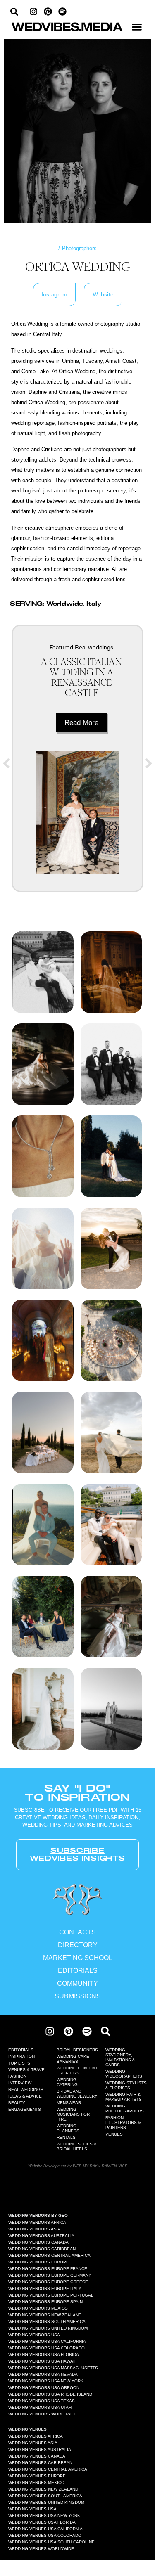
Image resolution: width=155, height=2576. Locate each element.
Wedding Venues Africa (36, 2436)
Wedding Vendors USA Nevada (43, 2374)
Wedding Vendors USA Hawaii (42, 2361)
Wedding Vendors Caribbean (42, 2249)
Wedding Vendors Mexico (38, 2308)
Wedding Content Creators (77, 2071)
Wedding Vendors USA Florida (44, 2355)
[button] (137, 27)
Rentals (66, 2137)
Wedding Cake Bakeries (73, 2059)
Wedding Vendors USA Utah (40, 2407)
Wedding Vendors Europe (39, 2262)
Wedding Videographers (124, 2074)
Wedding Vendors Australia (41, 2236)
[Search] (106, 2031)
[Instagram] (33, 12)
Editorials (21, 2050)
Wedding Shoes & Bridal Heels (77, 2146)
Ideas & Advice (25, 2096)
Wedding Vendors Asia (35, 2229)
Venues (114, 2134)
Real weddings (94, 647)
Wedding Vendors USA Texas (42, 2401)
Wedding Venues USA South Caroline (51, 2542)
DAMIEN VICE (114, 2166)
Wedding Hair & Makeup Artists (124, 2097)
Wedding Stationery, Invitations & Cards (120, 2057)
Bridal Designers (77, 2050)
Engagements (25, 2109)
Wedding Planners (68, 2128)
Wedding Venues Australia (40, 2449)
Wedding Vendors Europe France (48, 2269)
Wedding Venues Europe (37, 2476)
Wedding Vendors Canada (38, 2242)
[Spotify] (62, 12)
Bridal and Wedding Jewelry (77, 2094)
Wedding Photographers (125, 2108)
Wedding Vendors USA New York (46, 2381)
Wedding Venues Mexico (36, 2482)
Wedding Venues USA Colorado (45, 2535)
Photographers (79, 248)
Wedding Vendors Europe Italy (45, 2288)
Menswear (69, 2103)
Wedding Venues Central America (48, 2469)
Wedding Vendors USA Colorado (46, 2348)
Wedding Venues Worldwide (41, 2549)
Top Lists (19, 2063)
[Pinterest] (48, 12)
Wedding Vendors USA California (47, 2341)
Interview (20, 2083)
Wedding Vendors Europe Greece (48, 2282)
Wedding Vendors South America (47, 2321)
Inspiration (21, 2056)
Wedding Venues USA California (45, 2529)
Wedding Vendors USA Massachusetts (53, 2368)
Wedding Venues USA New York (44, 2516)
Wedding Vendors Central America (49, 2255)
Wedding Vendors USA (34, 2335)
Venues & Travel (28, 2070)
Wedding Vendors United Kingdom (48, 2328)
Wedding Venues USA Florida (42, 2522)
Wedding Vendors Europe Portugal (51, 2295)
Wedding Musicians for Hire (73, 2114)
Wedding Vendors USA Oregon (44, 2388)
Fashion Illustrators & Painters (123, 2123)
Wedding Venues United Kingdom (46, 2502)
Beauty (17, 2103)
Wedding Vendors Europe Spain (45, 2302)
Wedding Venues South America (45, 2496)
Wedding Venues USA (32, 2509)
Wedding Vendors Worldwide (43, 2414)
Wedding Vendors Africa (37, 2222)
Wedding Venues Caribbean (40, 2463)
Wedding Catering (67, 2082)
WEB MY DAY (85, 2166)
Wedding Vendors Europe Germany (50, 2275)
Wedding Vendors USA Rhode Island (50, 2394)
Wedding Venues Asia (33, 2443)
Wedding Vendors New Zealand (45, 2315)
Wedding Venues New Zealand (43, 2489)
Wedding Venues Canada (37, 2456)
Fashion (17, 2076)
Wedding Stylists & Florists (126, 2085)
